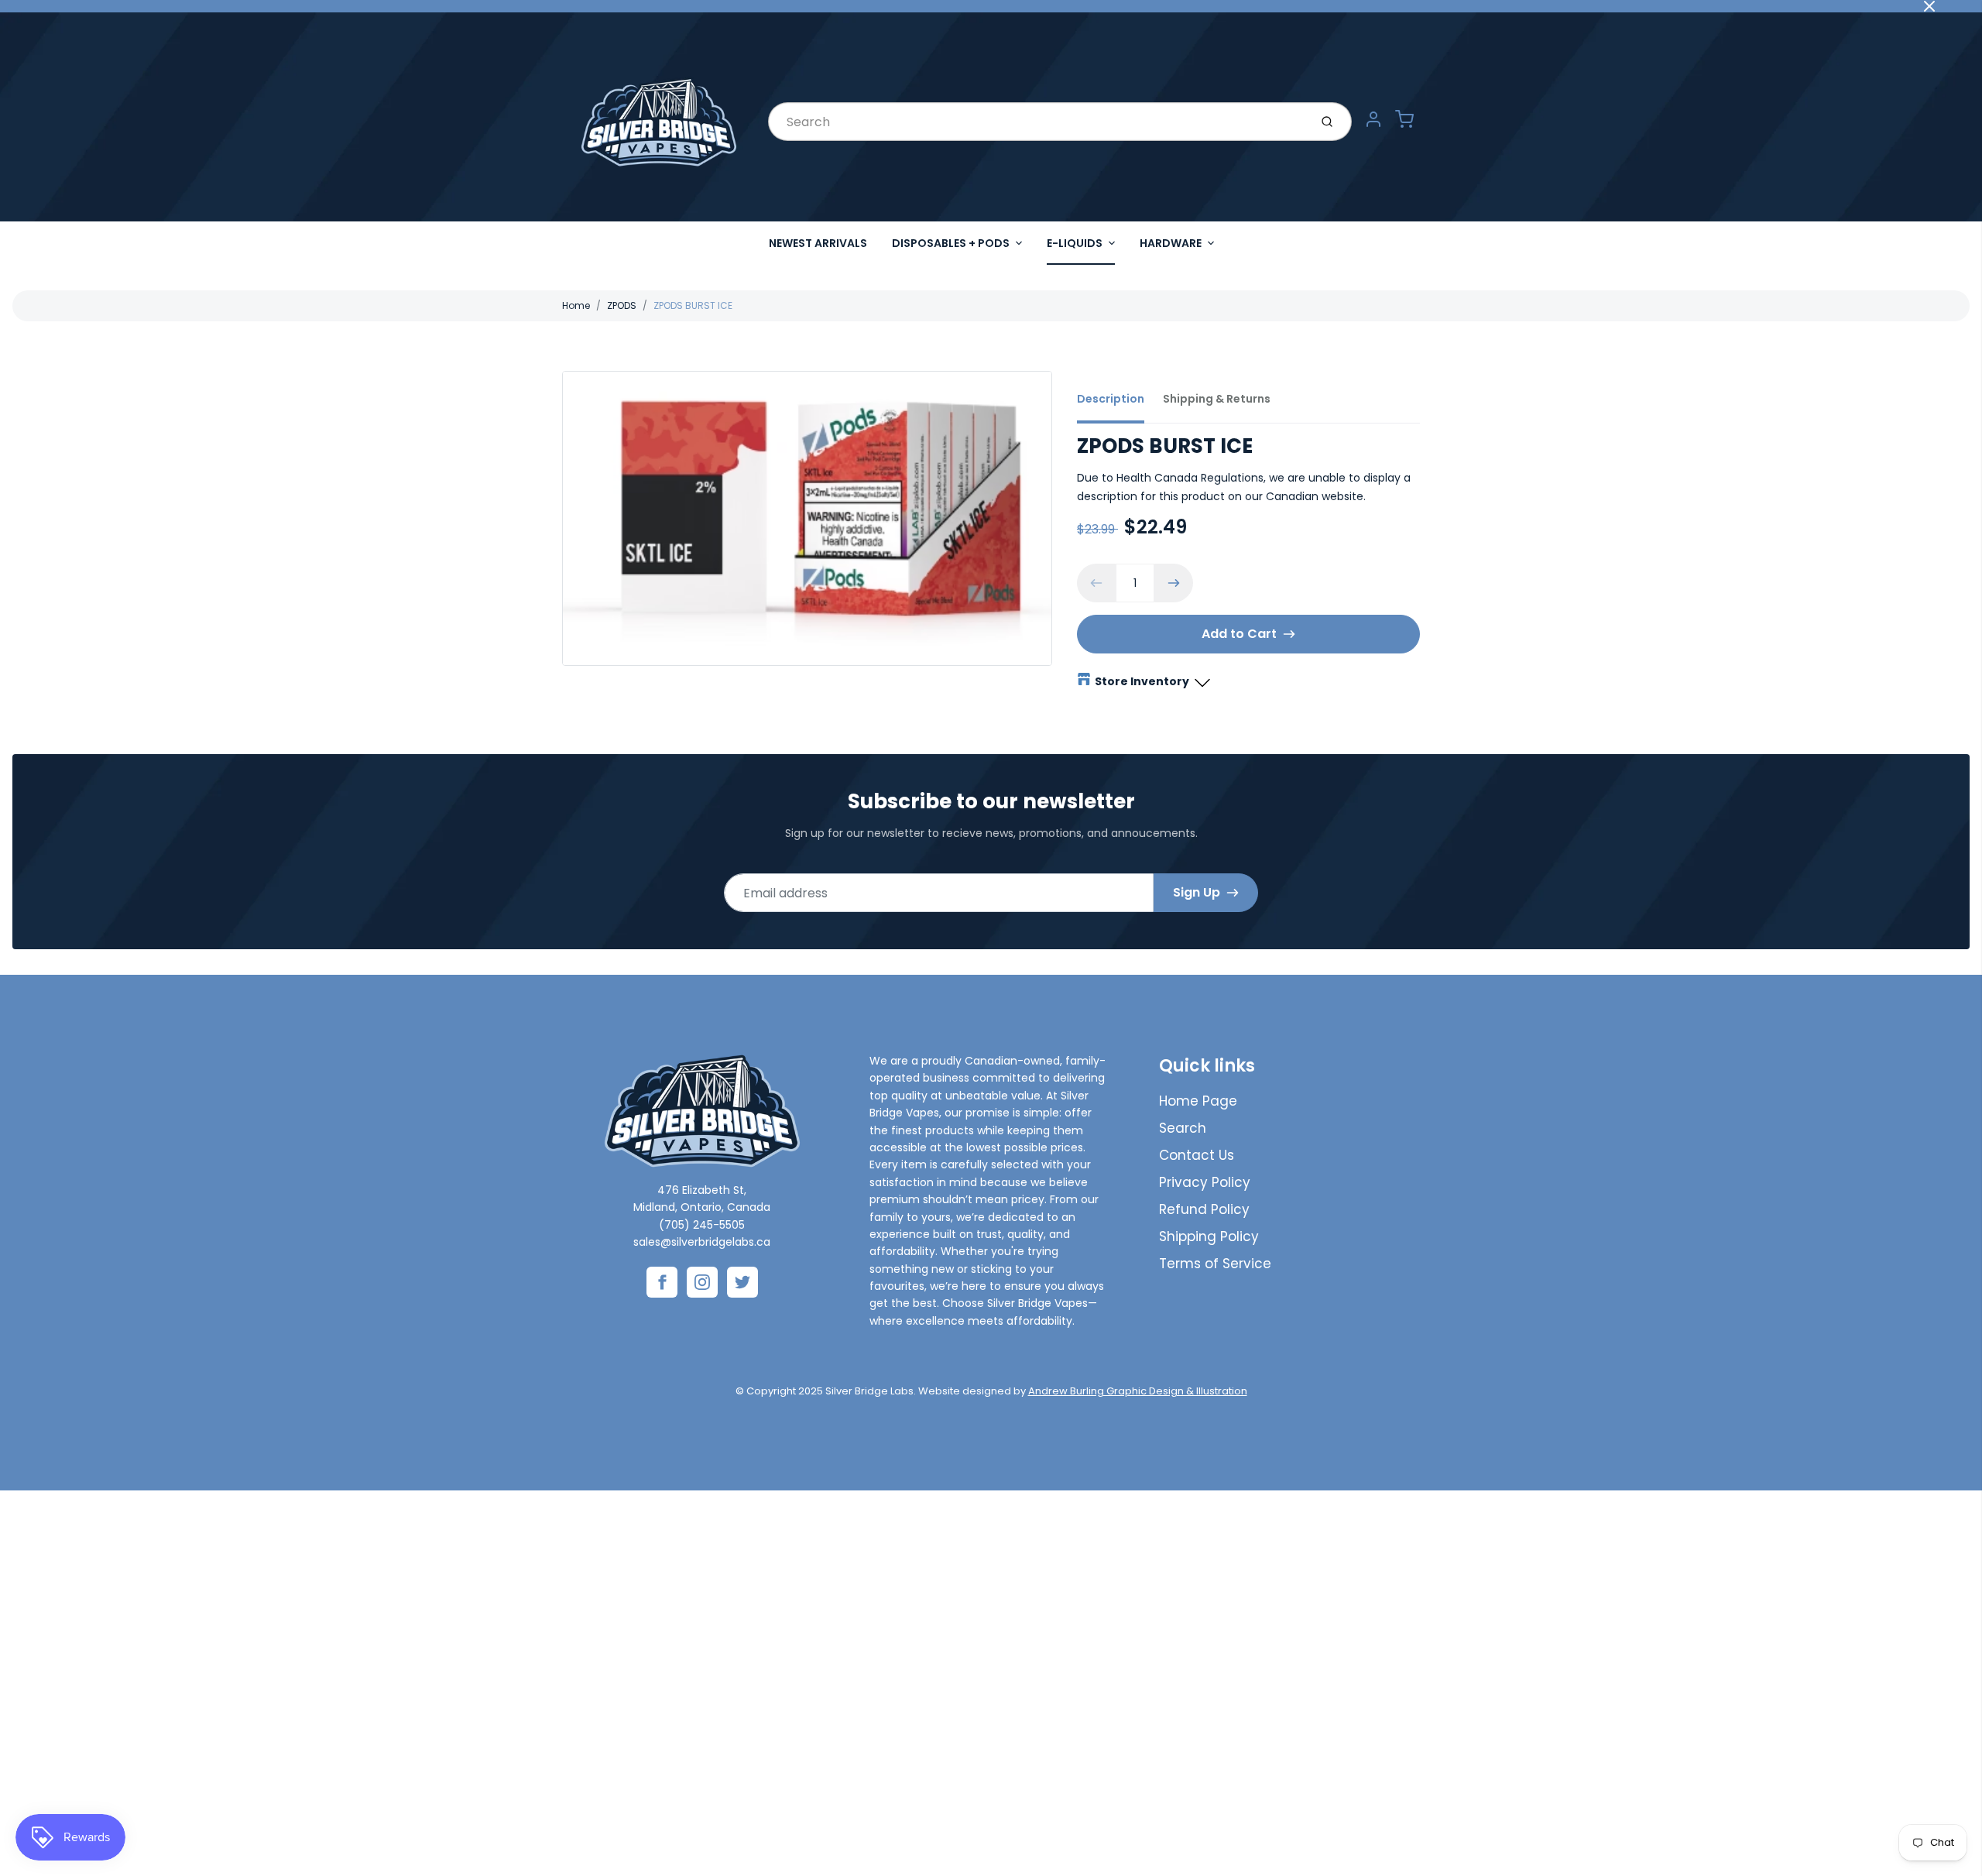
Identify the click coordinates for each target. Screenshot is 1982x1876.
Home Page (1198, 1101)
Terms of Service (1215, 1264)
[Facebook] (662, 1282)
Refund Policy (1204, 1209)
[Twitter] (742, 1282)
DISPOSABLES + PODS (951, 243)
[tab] (1120, 403)
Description (1111, 399)
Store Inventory (1142, 681)
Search (1183, 1128)
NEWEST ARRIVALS (818, 243)
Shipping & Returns (1217, 399)
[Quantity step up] (1174, 583)
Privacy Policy (1205, 1182)
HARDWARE (1171, 243)
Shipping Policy (1209, 1236)
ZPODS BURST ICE (693, 305)
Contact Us (1197, 1155)
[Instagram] (702, 1282)
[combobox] (1037, 122)
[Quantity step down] (1096, 583)
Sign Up (1197, 892)
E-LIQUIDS (1075, 243)
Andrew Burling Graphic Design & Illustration (1138, 1391)
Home (576, 305)
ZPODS (622, 305)
